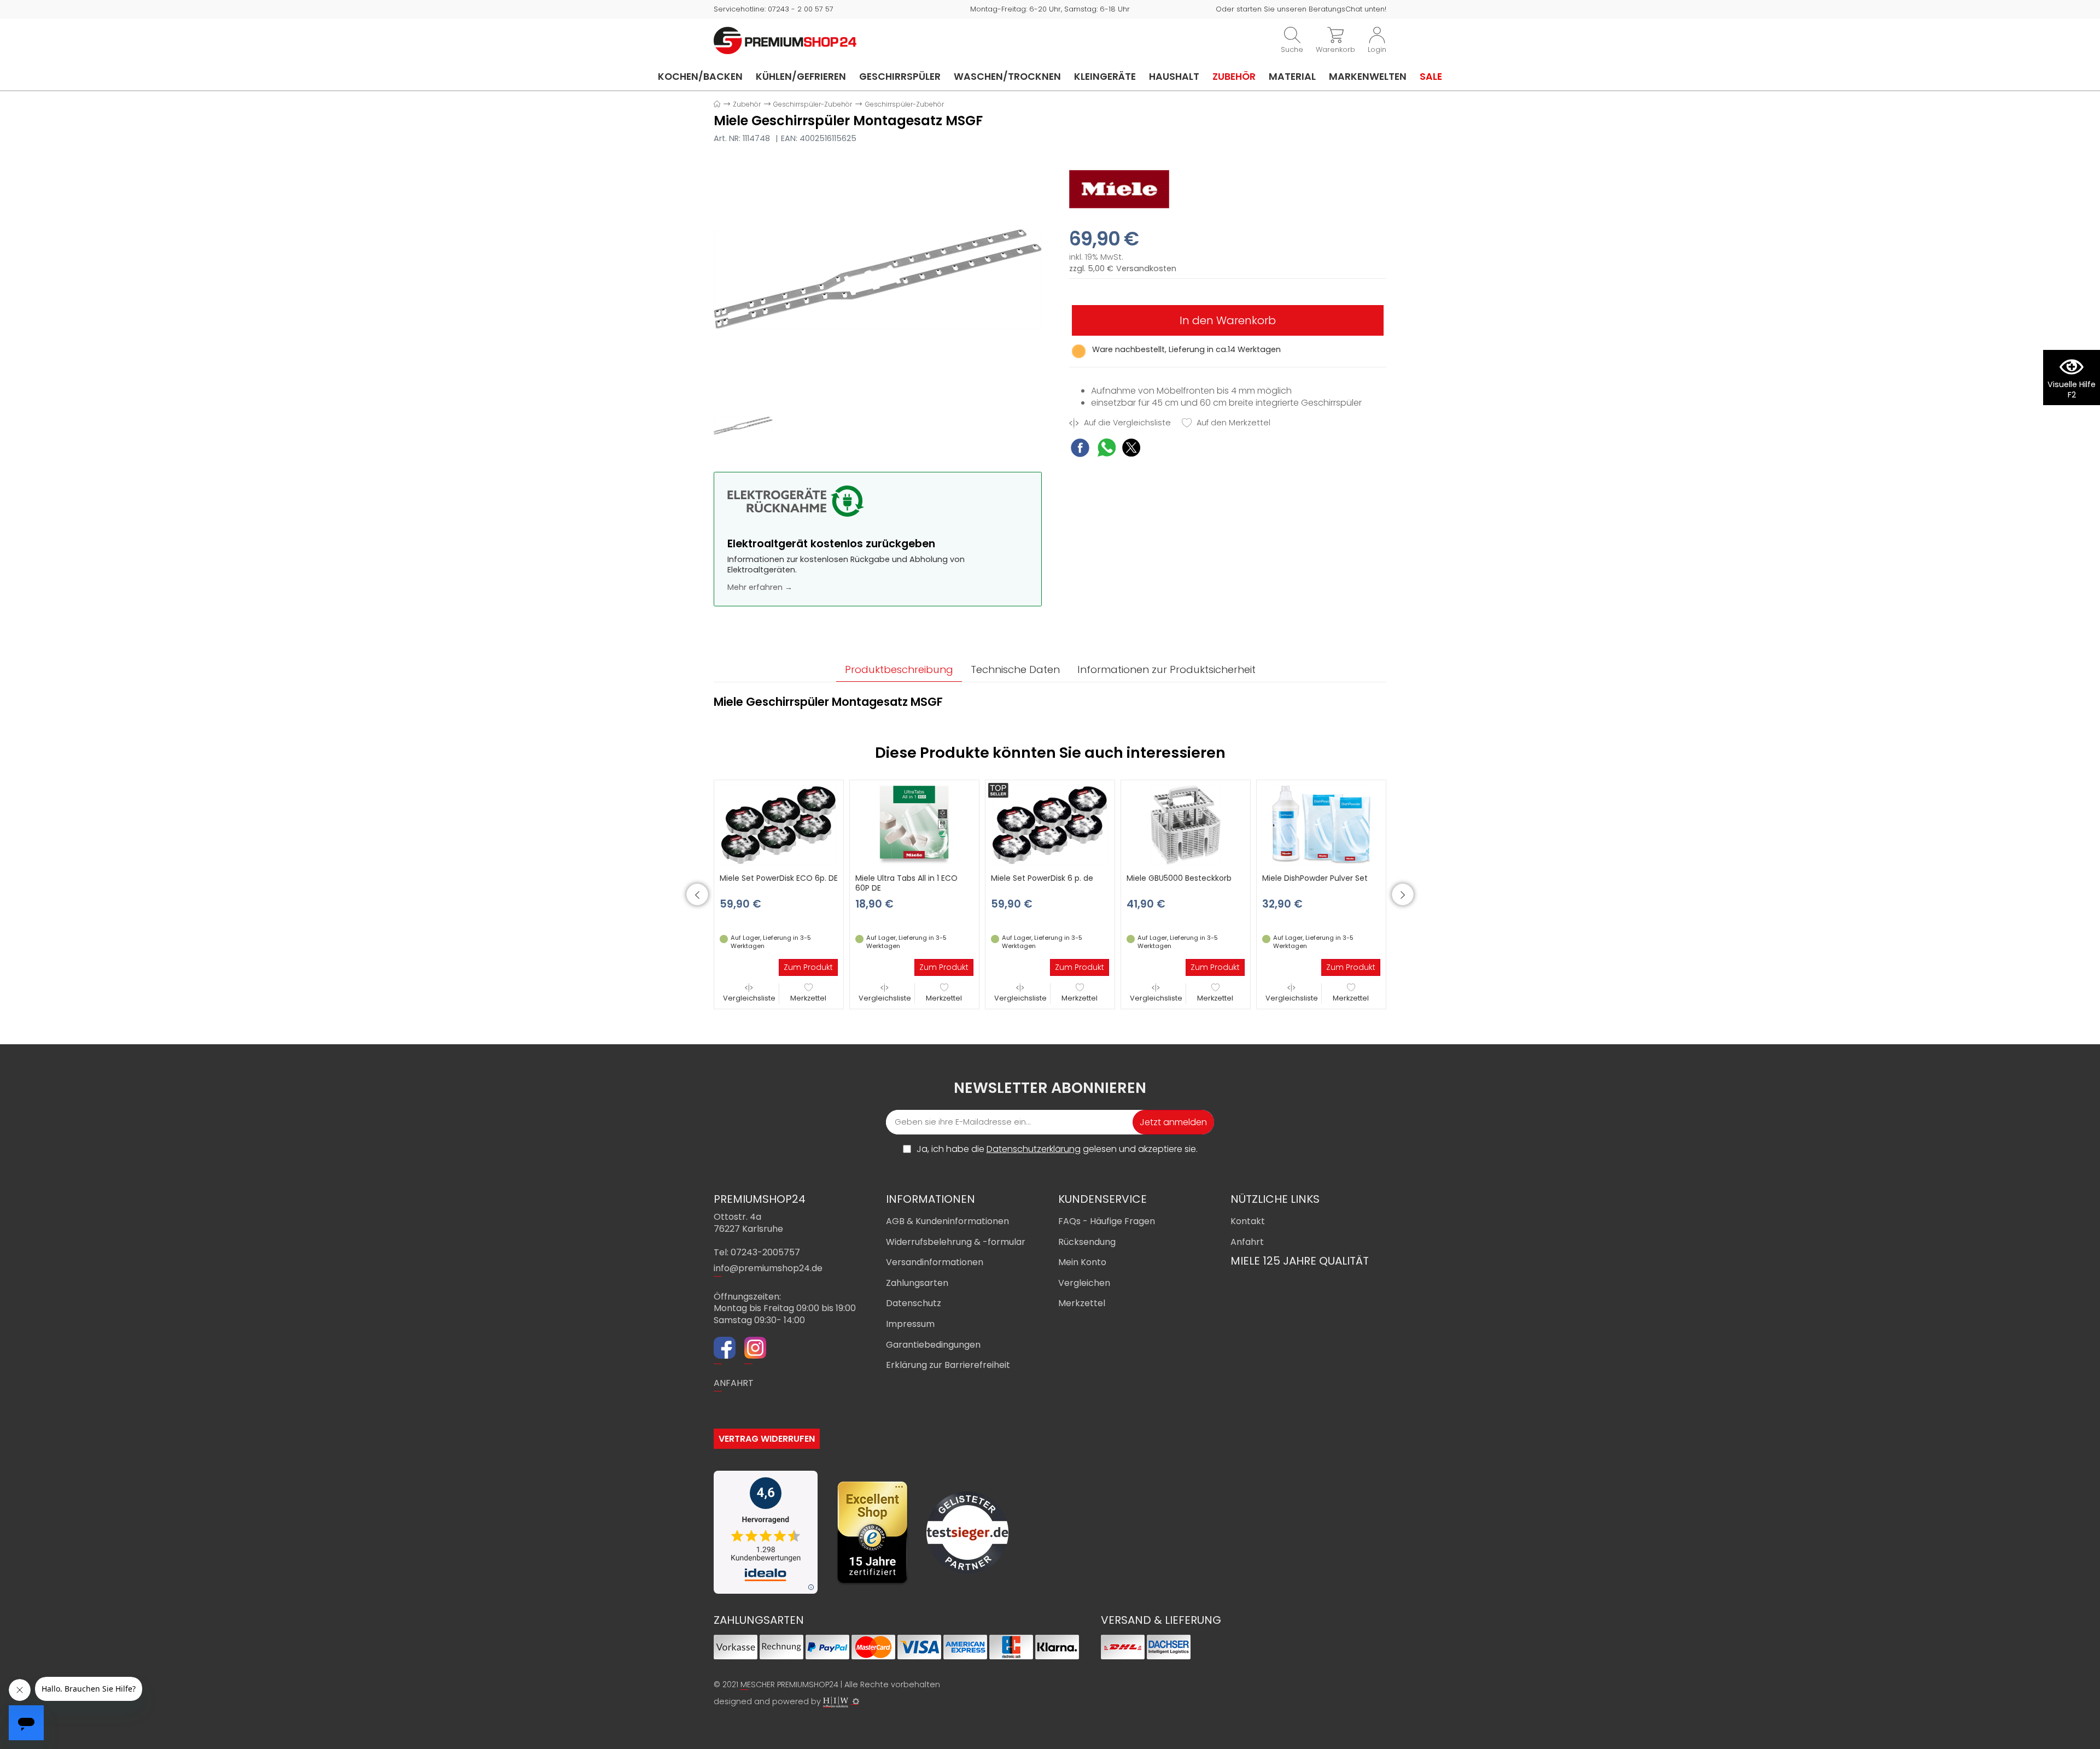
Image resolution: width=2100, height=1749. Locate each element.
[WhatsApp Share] (1107, 449)
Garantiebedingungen (933, 1345)
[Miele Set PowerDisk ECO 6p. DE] (779, 824)
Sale (1431, 77)
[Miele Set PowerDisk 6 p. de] (1050, 824)
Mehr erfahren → (760, 587)
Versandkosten (1146, 269)
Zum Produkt (808, 967)
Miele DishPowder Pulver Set (1315, 878)
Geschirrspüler (900, 77)
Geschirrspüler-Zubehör (813, 104)
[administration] (856, 1701)
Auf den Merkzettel (1232, 423)
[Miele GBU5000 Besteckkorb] (1186, 824)
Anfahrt (1247, 1242)
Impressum (910, 1324)
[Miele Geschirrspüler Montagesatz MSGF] (878, 279)
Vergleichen (1084, 1283)
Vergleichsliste (749, 998)
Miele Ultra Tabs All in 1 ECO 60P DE (906, 883)
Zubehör (1234, 77)
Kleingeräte (1105, 77)
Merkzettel (808, 998)
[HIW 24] (836, 1702)
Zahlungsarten (917, 1283)
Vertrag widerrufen (767, 1439)
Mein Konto (1082, 1262)
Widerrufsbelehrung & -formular (956, 1242)
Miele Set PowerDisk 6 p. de (1042, 878)
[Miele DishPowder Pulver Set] (1321, 824)
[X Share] (1131, 449)
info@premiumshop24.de (768, 1268)
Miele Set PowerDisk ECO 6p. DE (779, 878)
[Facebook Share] (1080, 449)
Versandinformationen (935, 1262)
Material (1292, 77)
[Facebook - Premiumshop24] (725, 1349)
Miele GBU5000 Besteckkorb (1179, 878)
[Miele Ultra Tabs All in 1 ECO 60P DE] (914, 824)
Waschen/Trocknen (1007, 77)
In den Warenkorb (1228, 320)
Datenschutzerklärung (1034, 1149)
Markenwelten (1368, 77)
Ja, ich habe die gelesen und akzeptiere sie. (1057, 1149)
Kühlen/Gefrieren (801, 77)
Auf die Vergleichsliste (1126, 423)
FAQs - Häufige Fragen (1107, 1221)
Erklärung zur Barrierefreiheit (948, 1365)
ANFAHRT (734, 1383)
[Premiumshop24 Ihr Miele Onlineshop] (785, 40)
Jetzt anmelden (1173, 1122)
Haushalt (1174, 77)
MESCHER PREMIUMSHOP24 (789, 1684)
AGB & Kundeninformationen (947, 1221)
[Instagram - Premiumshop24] (755, 1349)
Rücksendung (1087, 1242)
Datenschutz (914, 1303)
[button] (697, 894)
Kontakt (1248, 1221)
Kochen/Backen (700, 77)
